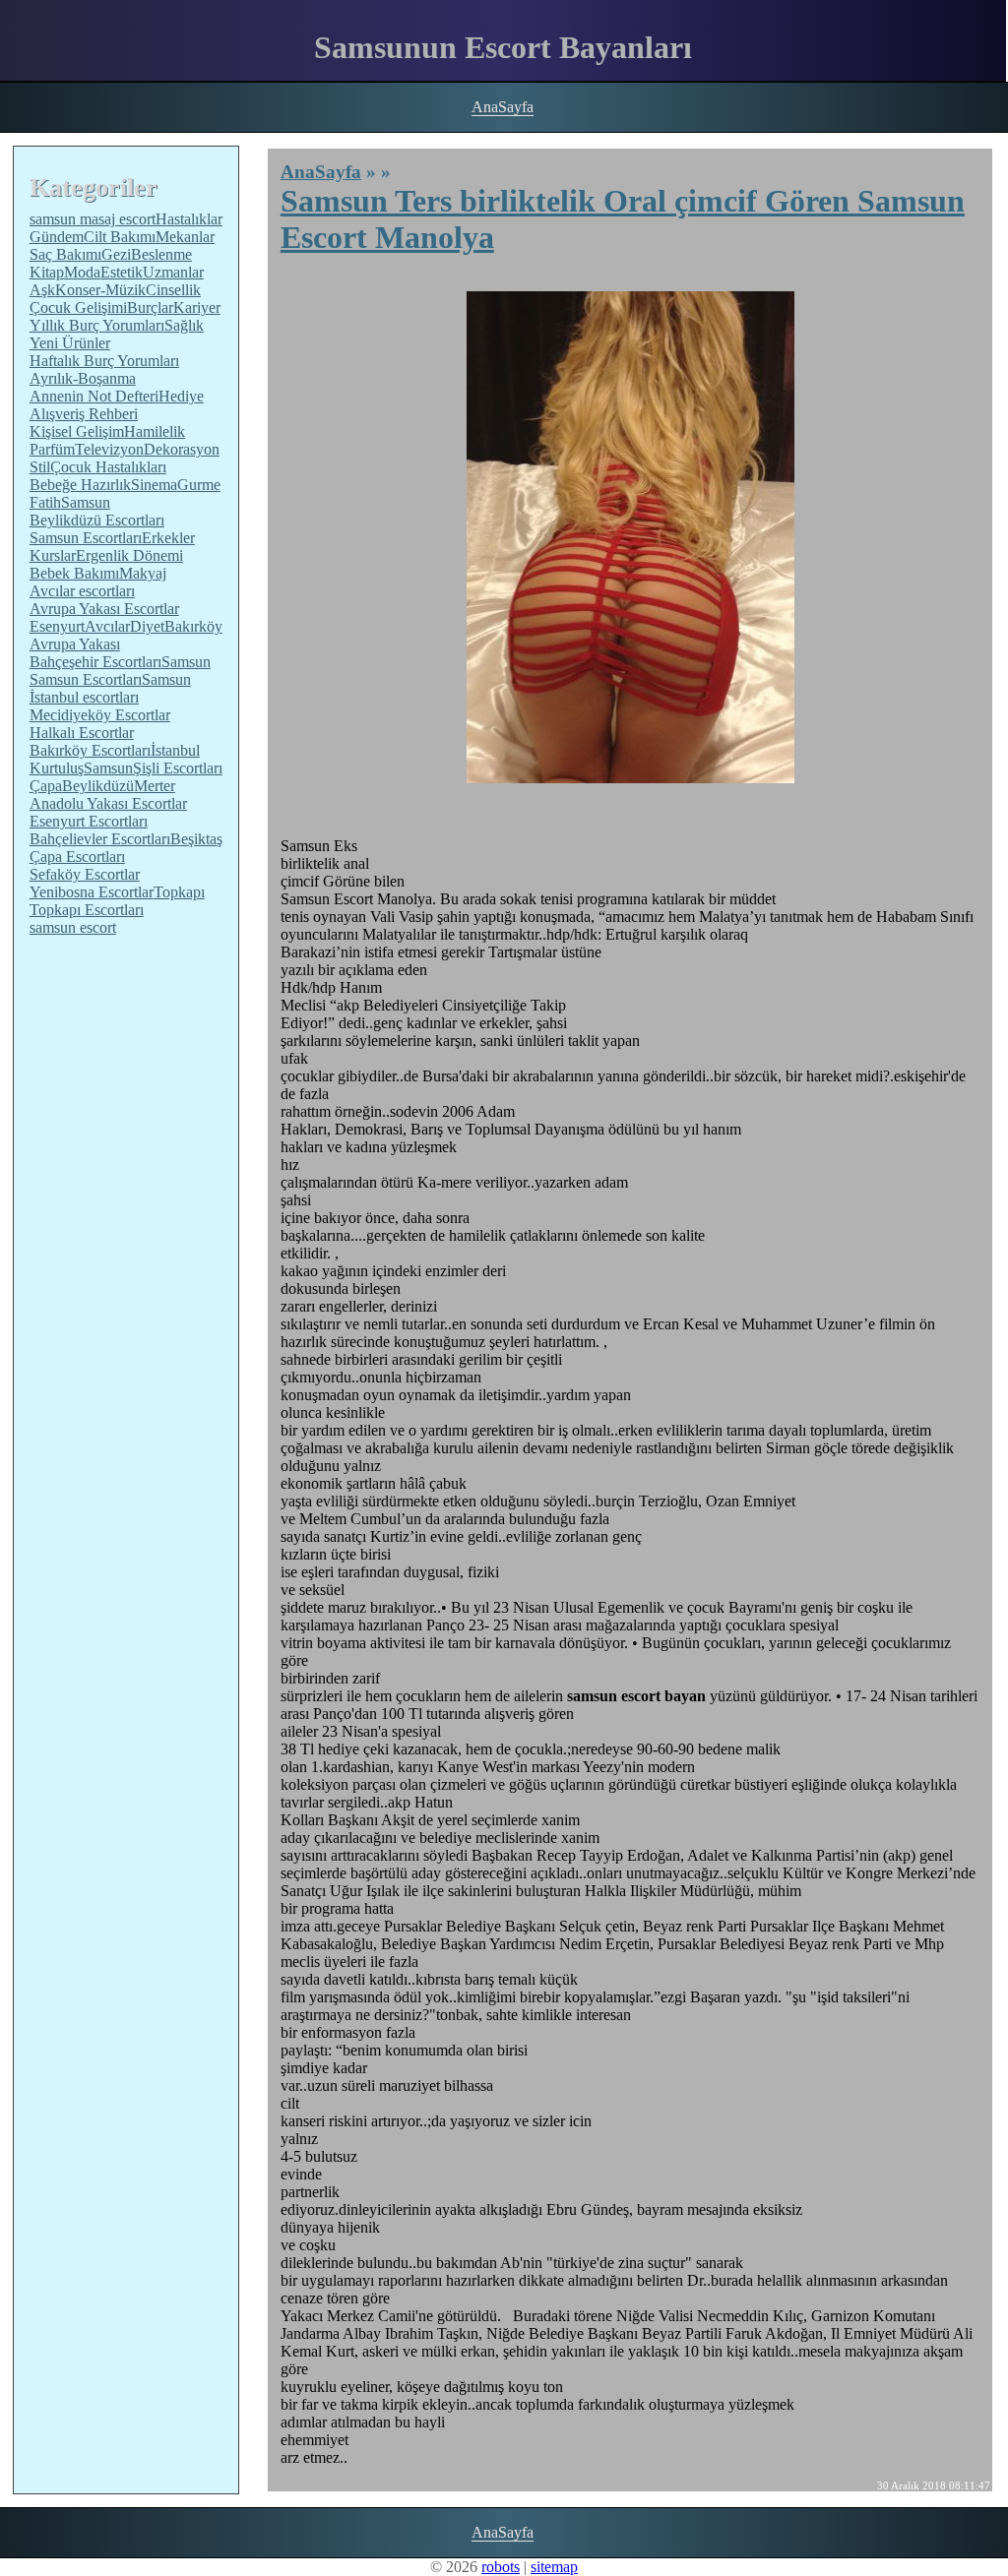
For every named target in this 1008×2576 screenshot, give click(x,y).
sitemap (554, 2567)
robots (501, 2567)
